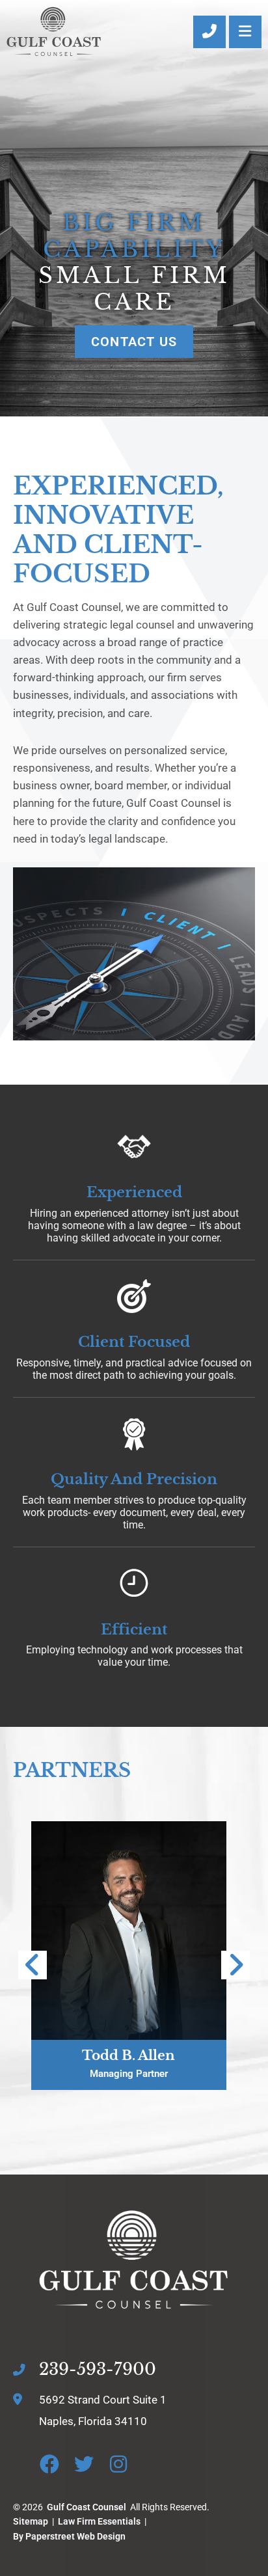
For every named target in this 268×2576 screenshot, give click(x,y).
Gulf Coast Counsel (87, 2507)
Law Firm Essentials (99, 2521)
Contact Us (134, 342)
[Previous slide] (33, 1965)
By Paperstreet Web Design (69, 2536)
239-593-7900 (98, 2369)
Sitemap (31, 2521)
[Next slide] (235, 1965)
